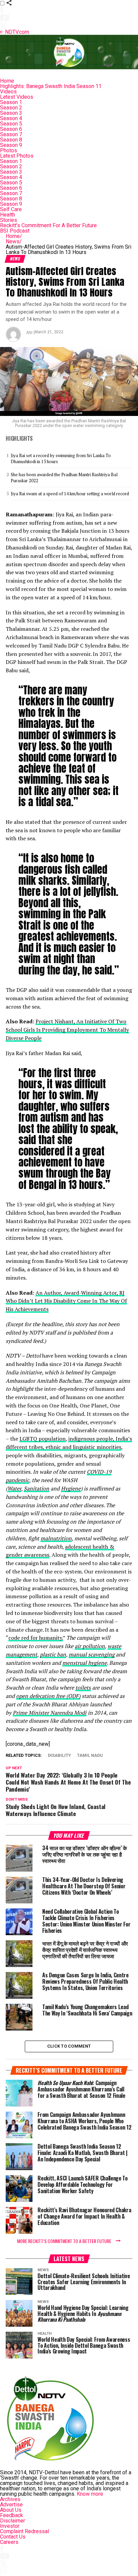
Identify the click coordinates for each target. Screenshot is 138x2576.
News (14, 241)
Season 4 (11, 118)
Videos (8, 92)
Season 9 (11, 145)
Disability (59, 1756)
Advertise (11, 2505)
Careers (9, 2542)
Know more (90, 2494)
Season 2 (11, 108)
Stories (9, 220)
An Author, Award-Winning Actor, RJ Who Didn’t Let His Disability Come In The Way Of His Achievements (66, 1301)
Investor (10, 2526)
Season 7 (11, 134)
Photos (9, 150)
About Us (11, 2510)
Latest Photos (17, 156)
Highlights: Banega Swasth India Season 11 (51, 86)
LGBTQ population (43, 1439)
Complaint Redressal (24, 2531)
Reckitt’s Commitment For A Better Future (48, 225)
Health (8, 215)
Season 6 (11, 129)
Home (7, 81)
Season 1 (11, 102)
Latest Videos (17, 97)
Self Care (11, 209)
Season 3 (11, 113)
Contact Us (13, 2537)
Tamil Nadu (90, 1756)
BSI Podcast (15, 231)
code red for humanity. (36, 1638)
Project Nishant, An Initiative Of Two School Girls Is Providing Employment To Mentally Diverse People (67, 1030)
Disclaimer (13, 2521)
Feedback (12, 2515)
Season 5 (11, 124)
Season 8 (11, 140)
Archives (10, 2499)
